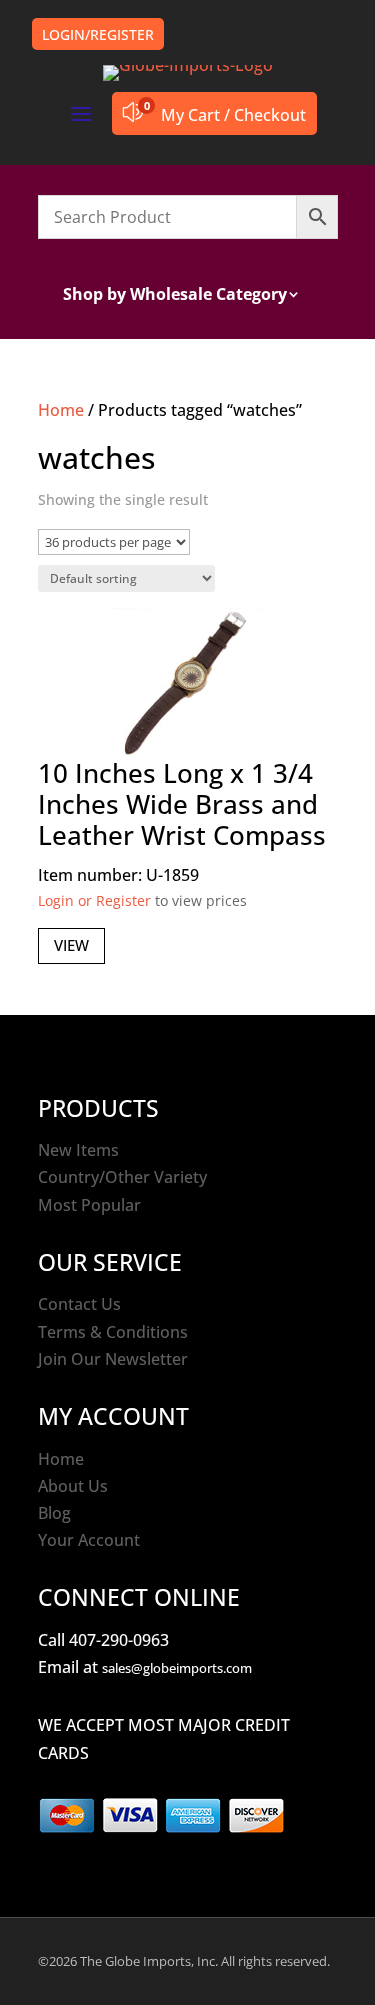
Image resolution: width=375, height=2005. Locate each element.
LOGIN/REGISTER (98, 34)
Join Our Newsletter (113, 1359)
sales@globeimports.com (177, 1668)
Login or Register (94, 900)
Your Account (89, 1540)
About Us (73, 1486)
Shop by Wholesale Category (175, 296)
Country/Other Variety (122, 1177)
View (71, 945)
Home (61, 410)
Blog (54, 1513)
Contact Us (79, 1304)
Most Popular (89, 1205)
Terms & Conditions (113, 1332)
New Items (78, 1150)
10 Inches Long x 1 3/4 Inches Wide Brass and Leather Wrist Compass (182, 804)
